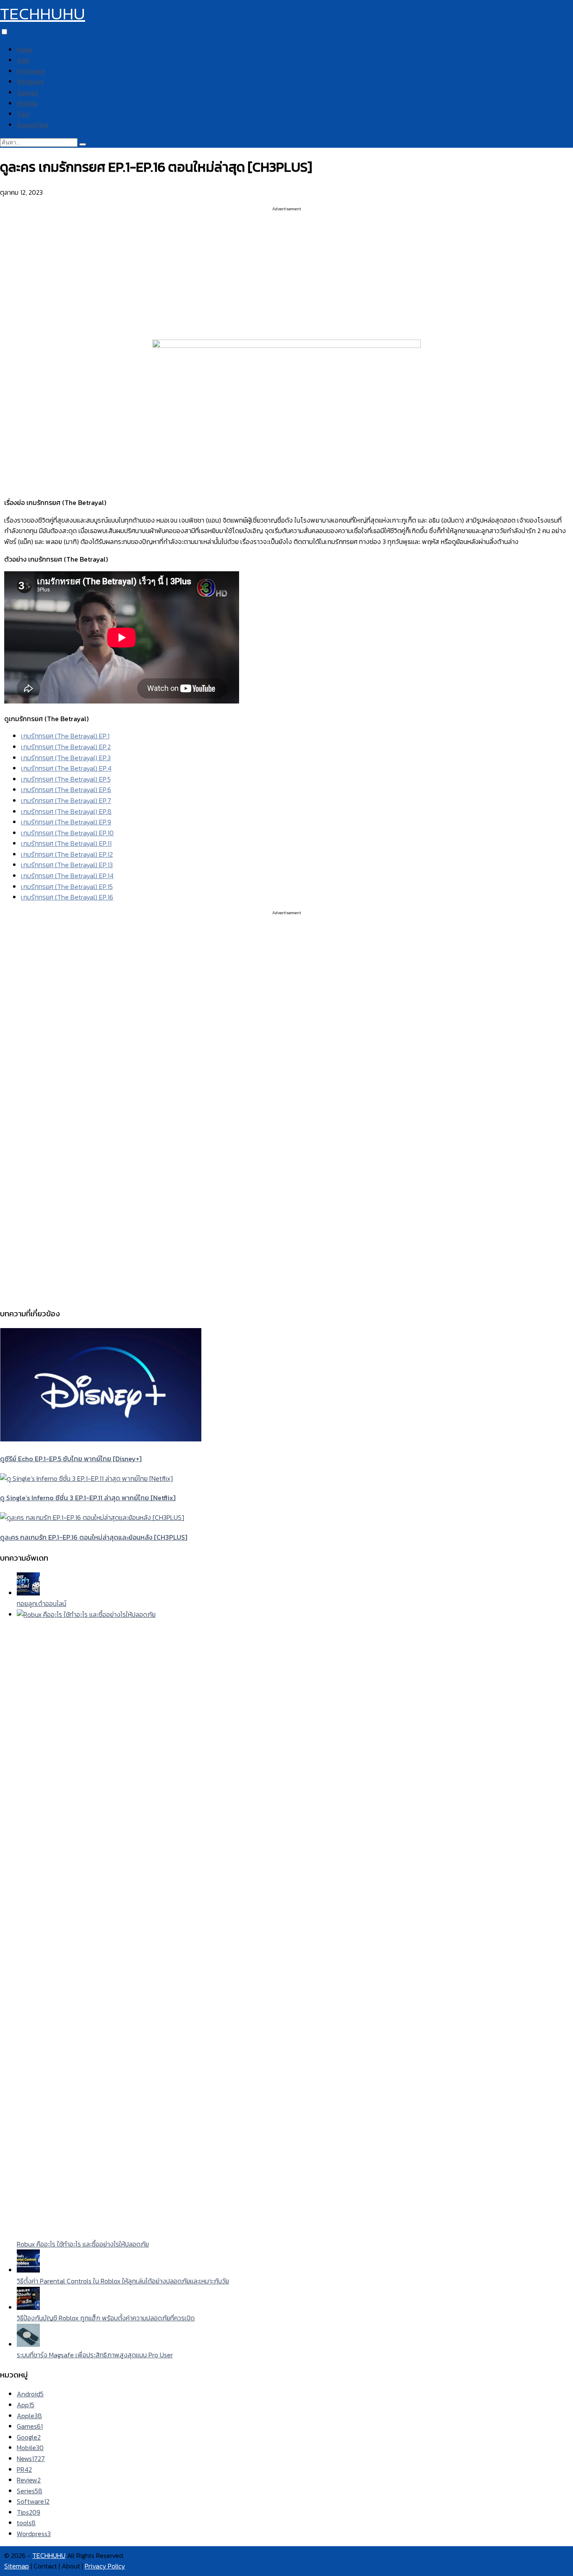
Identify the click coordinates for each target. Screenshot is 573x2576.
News (25, 50)
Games (27, 92)
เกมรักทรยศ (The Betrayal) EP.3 (66, 758)
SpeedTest (33, 125)
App (23, 60)
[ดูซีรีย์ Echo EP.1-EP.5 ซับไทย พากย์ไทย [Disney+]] (101, 1439)
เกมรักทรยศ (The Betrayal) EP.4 (66, 768)
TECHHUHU (43, 13)
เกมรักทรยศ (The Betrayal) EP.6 (66, 790)
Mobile (27, 103)
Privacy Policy (105, 2566)
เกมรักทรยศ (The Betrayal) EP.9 (66, 822)
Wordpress (34, 2534)
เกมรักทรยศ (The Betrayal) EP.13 (67, 865)
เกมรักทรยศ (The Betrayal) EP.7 (66, 800)
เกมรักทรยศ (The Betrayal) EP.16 (67, 897)
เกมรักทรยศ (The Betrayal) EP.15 (67, 887)
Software (31, 71)
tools (26, 2523)
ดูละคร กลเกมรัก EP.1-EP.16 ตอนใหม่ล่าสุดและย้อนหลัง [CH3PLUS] (94, 1537)
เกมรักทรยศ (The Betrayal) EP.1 (65, 736)
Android (30, 2394)
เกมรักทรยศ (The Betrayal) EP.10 (67, 833)
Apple (29, 2416)
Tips (23, 114)
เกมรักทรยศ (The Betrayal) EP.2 (66, 747)
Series (30, 2491)
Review (29, 2480)
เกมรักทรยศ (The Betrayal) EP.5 (66, 779)
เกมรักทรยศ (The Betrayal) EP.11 (66, 843)
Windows (30, 81)
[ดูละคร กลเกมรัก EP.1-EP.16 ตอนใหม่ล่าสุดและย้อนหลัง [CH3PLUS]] (92, 1517)
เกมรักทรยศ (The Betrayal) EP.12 (67, 854)
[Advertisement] (286, 271)
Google (29, 2437)
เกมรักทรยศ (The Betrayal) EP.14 (67, 876)
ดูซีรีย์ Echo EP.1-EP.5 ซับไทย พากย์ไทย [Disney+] (71, 1459)
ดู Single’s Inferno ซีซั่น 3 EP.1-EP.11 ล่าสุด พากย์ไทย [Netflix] (88, 1498)
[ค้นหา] (83, 144)
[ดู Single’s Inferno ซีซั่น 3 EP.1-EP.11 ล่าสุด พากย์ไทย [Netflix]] (86, 1478)
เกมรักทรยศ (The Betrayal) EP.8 (66, 811)
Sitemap (17, 2566)
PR (24, 2469)
